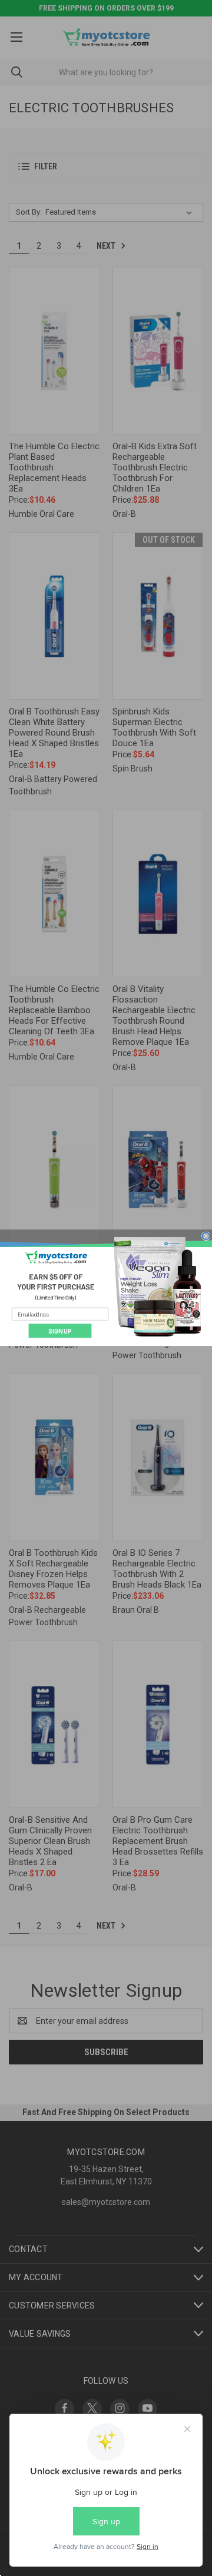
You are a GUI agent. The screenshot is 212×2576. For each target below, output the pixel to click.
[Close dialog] (206, 1236)
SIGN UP (60, 1331)
